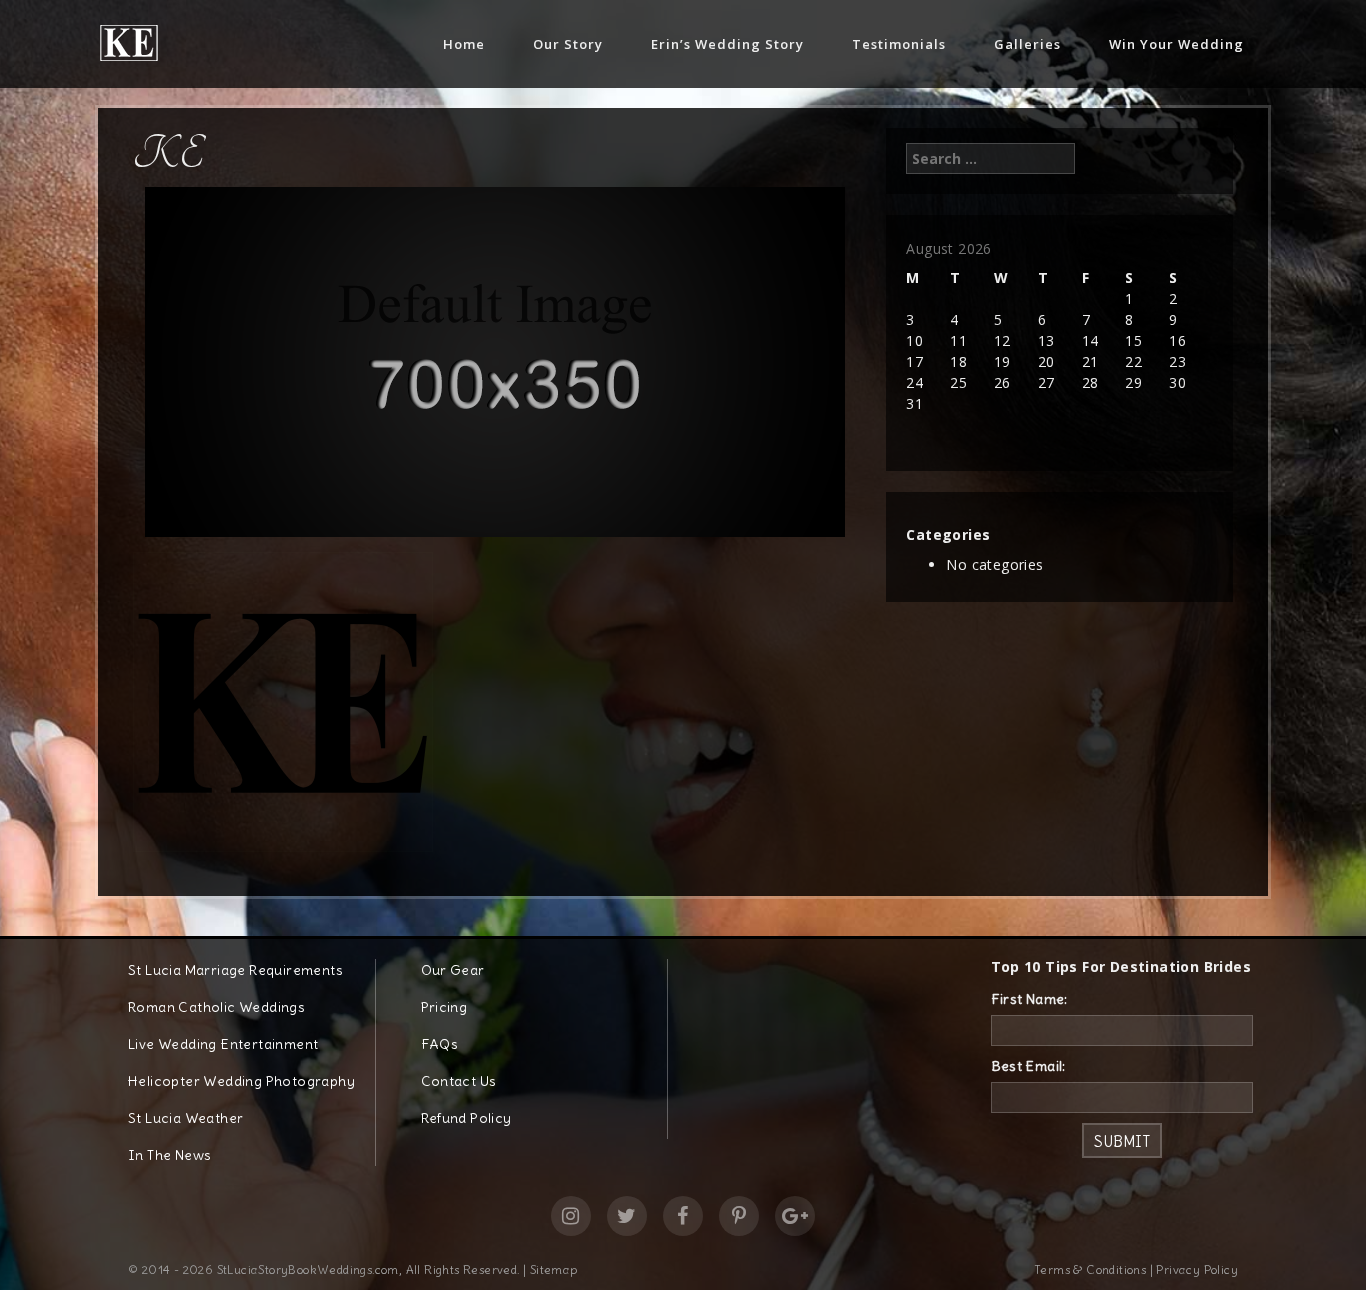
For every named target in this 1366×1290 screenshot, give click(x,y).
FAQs (440, 1044)
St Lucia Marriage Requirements (235, 970)
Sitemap (554, 1269)
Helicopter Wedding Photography (241, 1081)
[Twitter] (627, 1216)
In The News (169, 1155)
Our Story (568, 44)
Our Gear (453, 970)
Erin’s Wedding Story (727, 44)
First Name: (1029, 999)
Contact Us (459, 1081)
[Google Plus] (795, 1216)
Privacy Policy (1197, 1269)
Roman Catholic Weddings (216, 1007)
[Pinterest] (739, 1216)
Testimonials (899, 44)
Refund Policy (466, 1118)
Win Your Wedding (1176, 44)
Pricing (444, 1007)
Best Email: (1028, 1066)
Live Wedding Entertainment (223, 1044)
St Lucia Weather (185, 1118)
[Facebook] (683, 1216)
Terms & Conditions (1090, 1269)
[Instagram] (571, 1216)
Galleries (1027, 44)
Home (464, 44)
